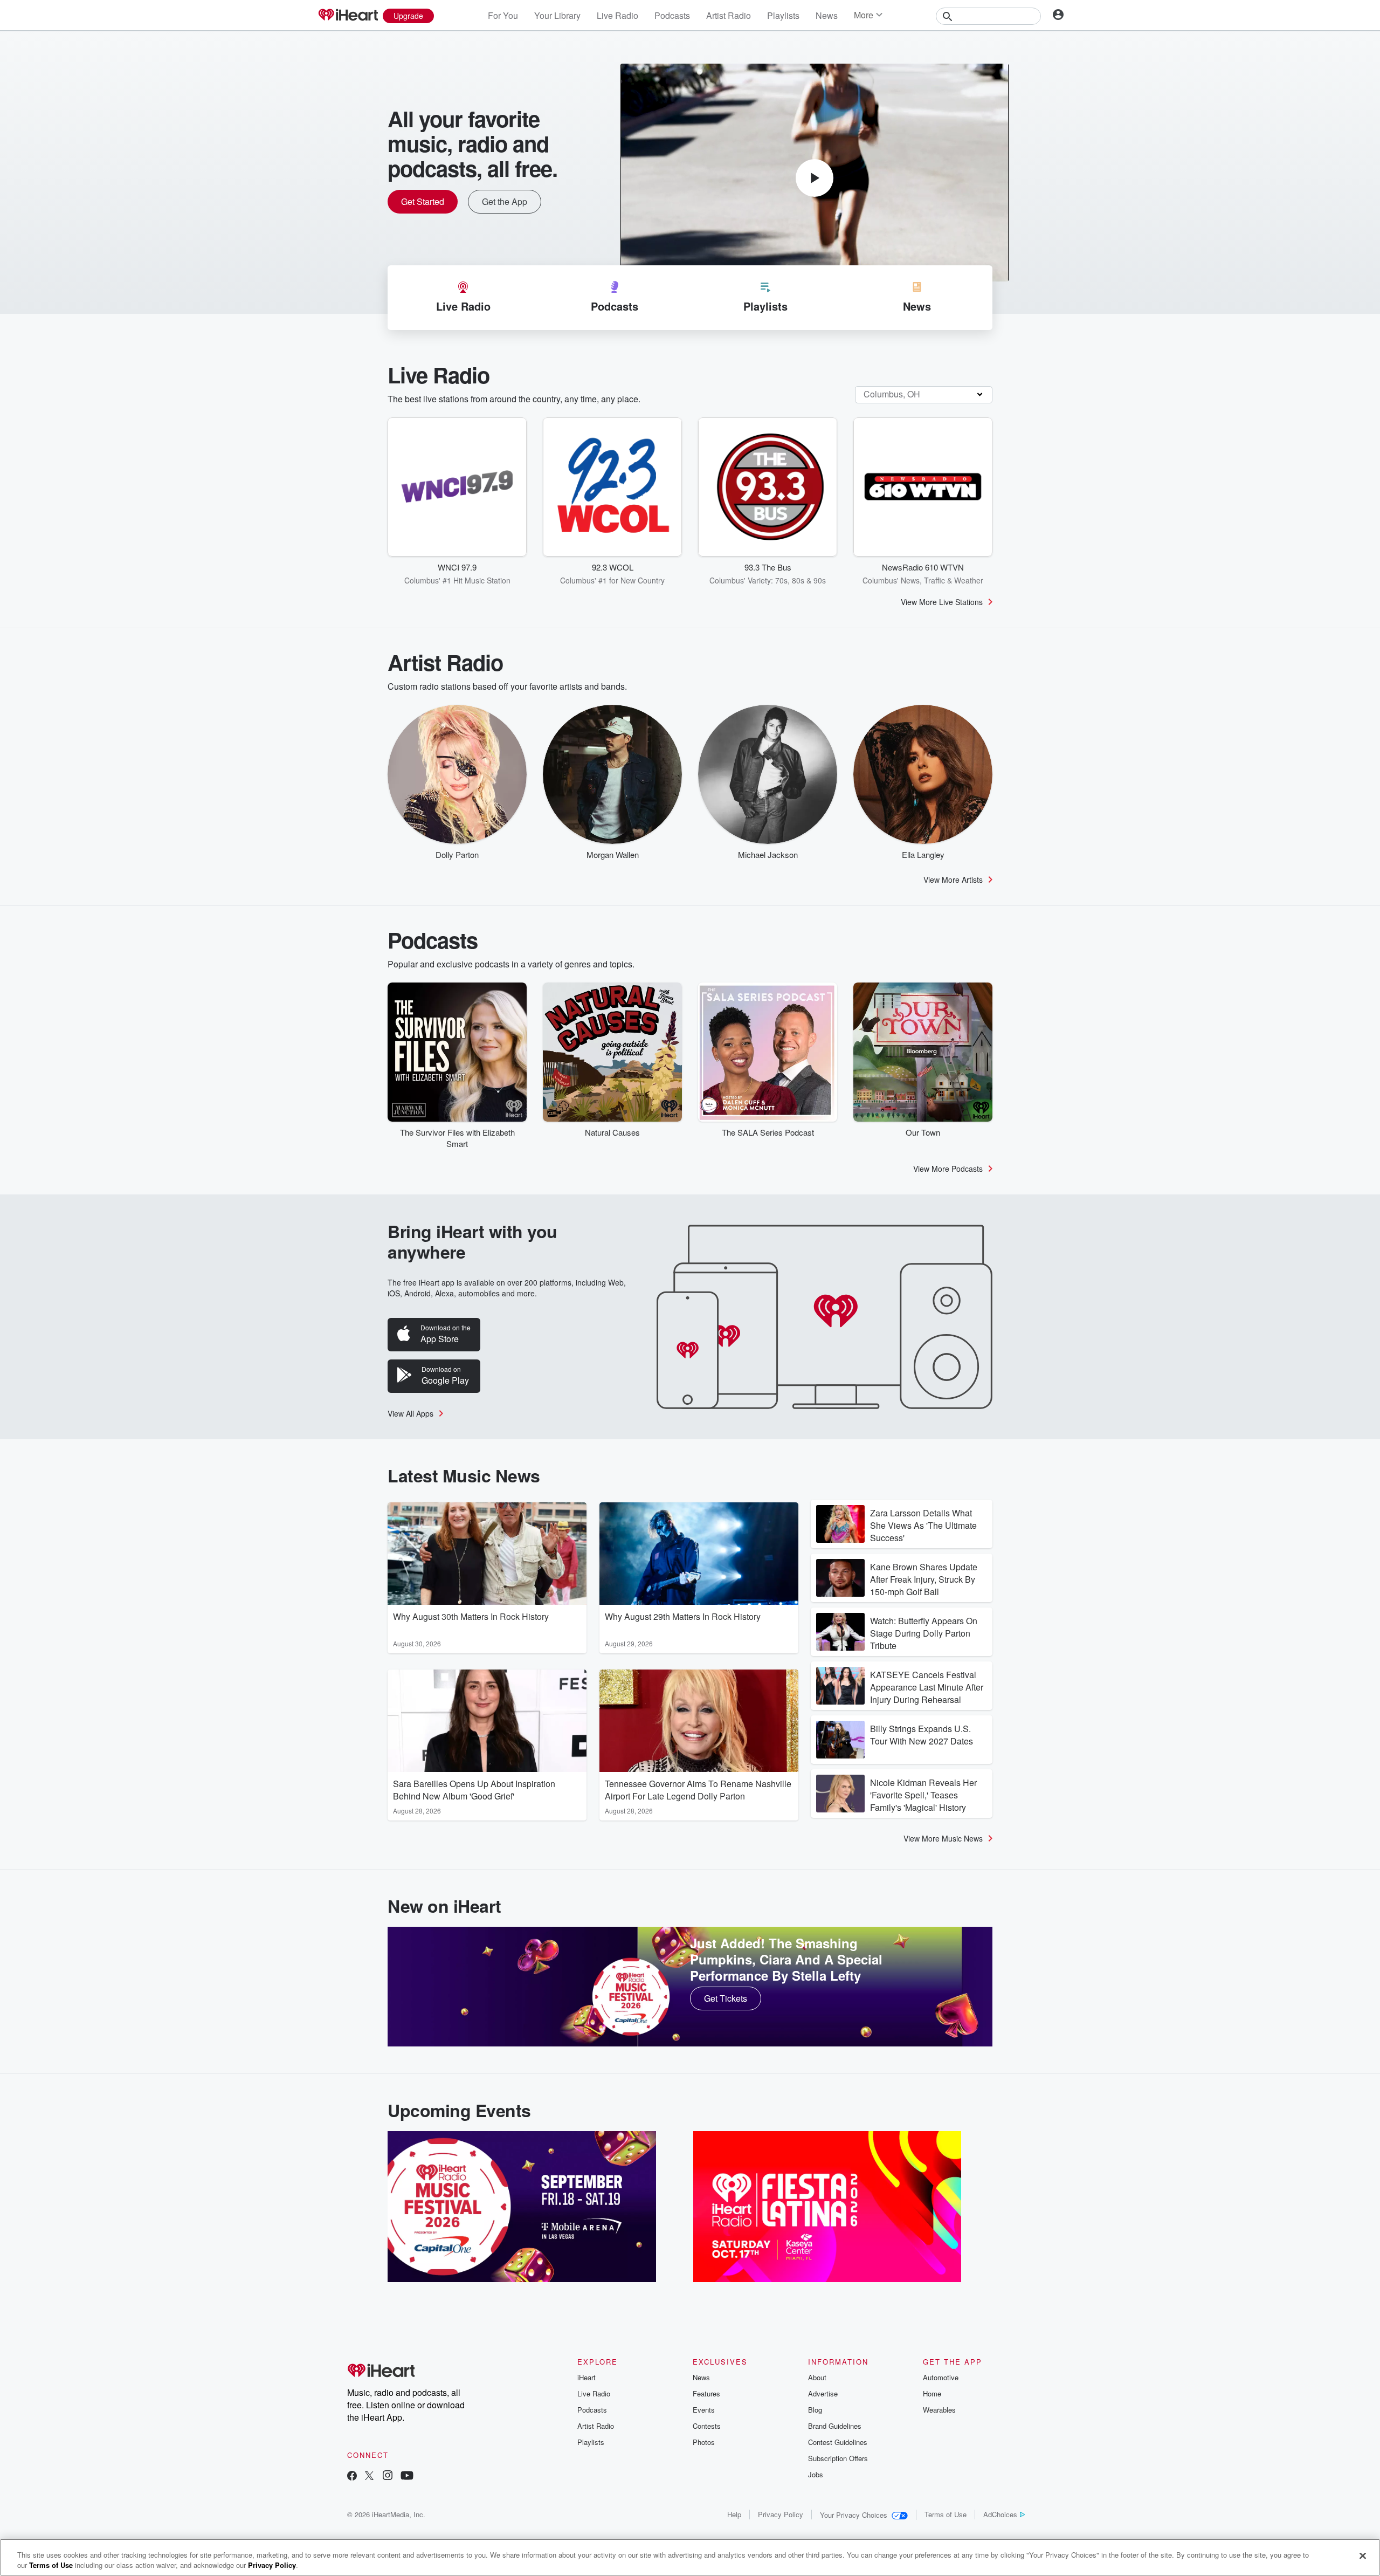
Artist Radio (729, 15)
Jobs (816, 2474)
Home (932, 2393)
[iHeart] (348, 16)
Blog (815, 2410)
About (817, 2377)
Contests (707, 2426)
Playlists (783, 15)
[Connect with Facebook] (352, 2477)
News (827, 15)
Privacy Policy (781, 2514)
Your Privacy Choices (854, 2515)
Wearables (939, 2410)
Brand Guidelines (835, 2426)
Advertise (823, 2393)
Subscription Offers (838, 2458)
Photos (704, 2442)
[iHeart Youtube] (407, 2477)
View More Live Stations (942, 602)
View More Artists (953, 880)
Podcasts (672, 15)
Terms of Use (946, 2514)
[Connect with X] (369, 2477)
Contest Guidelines (838, 2442)
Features (706, 2393)
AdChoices (1000, 2514)
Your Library (557, 15)
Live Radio (617, 15)
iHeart (586, 2377)
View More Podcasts (948, 1169)
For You (503, 15)
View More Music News (943, 1838)
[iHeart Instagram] (388, 2477)
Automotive (941, 2377)
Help (734, 2514)
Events (704, 2410)
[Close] (1363, 2556)
